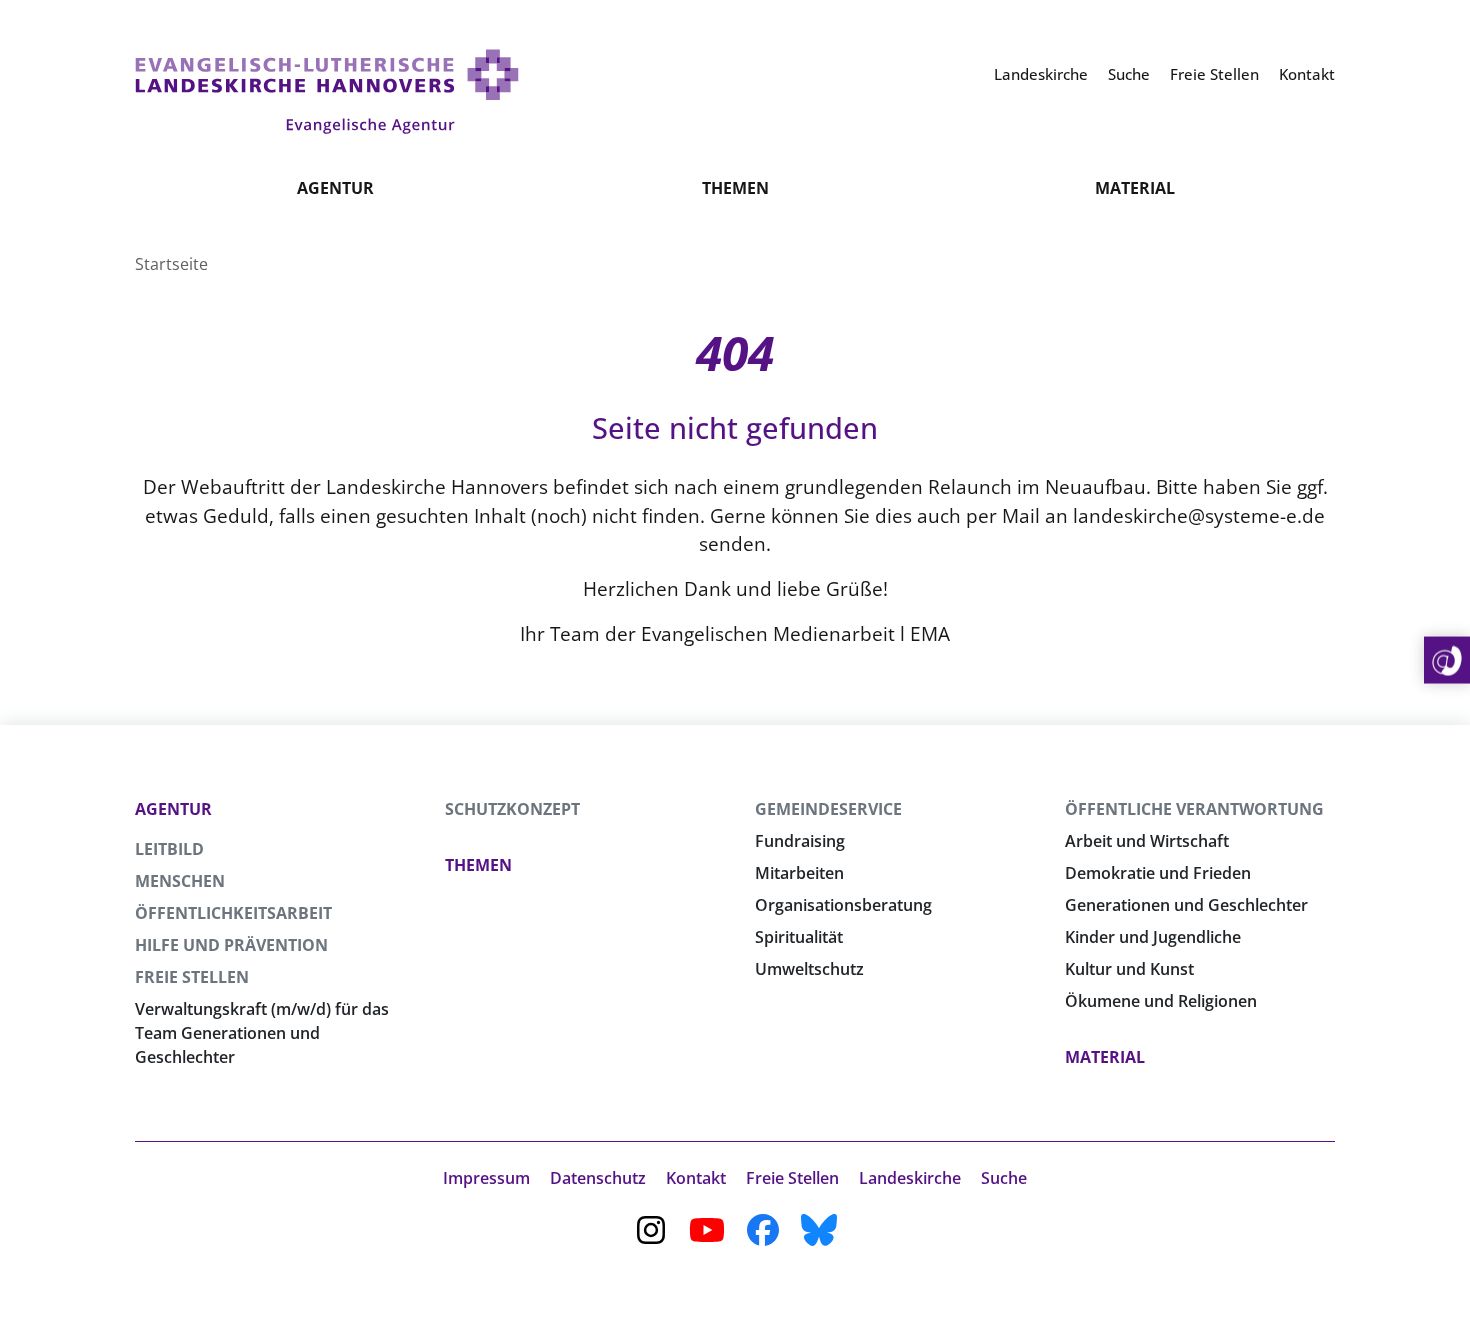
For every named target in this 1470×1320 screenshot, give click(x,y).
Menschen (180, 881)
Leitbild (169, 849)
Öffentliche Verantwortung (1194, 809)
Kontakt (696, 1178)
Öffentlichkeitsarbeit (233, 913)
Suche (1004, 1178)
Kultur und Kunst (1129, 969)
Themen (735, 188)
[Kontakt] (1447, 660)
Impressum (486, 1178)
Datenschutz (598, 1178)
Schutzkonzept (512, 809)
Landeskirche (910, 1178)
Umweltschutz (809, 969)
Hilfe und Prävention (231, 945)
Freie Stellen (192, 977)
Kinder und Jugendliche (1153, 937)
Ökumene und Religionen (1161, 1001)
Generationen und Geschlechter (1186, 905)
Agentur (335, 188)
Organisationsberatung (843, 905)
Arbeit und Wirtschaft (1147, 841)
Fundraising (800, 841)
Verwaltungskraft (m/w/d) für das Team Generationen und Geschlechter (262, 1033)
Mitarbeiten (799, 873)
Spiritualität (799, 937)
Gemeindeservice (828, 809)
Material (1135, 188)
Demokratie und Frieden (1158, 873)
